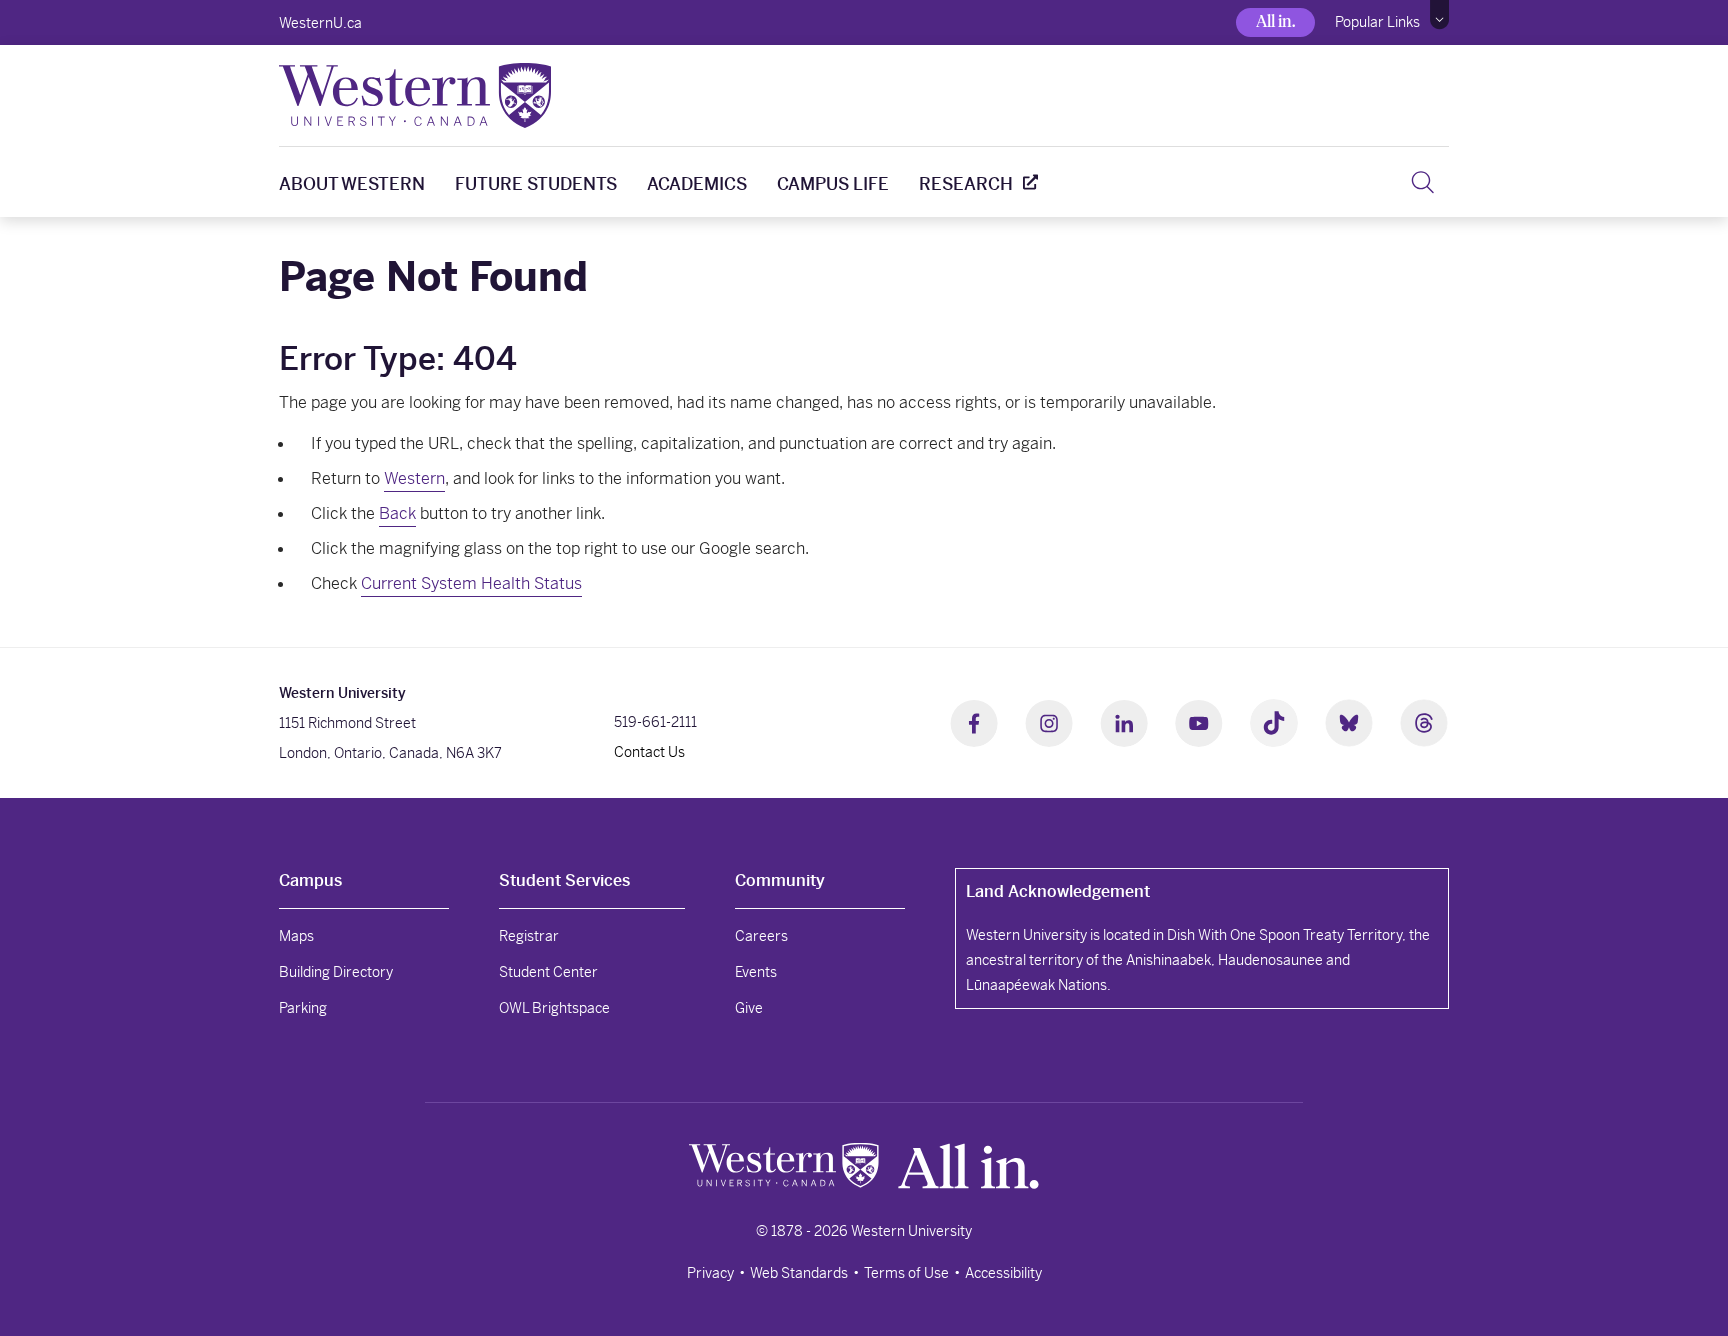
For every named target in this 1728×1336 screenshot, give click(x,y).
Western (414, 478)
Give (749, 1008)
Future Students (536, 184)
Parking (303, 1008)
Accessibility (1003, 1273)
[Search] (1422, 182)
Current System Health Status (471, 583)
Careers (761, 936)
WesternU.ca (320, 23)
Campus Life (833, 184)
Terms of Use (906, 1273)
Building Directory (336, 972)
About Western (352, 184)
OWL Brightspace (554, 1008)
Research (966, 184)
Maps (296, 936)
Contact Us (649, 752)
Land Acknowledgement (1058, 891)
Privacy (710, 1273)
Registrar (529, 936)
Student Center (548, 972)
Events (756, 972)
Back (397, 513)
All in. (1275, 21)
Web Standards (799, 1273)
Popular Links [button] (1377, 22)
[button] (1439, 15)
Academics (697, 184)
